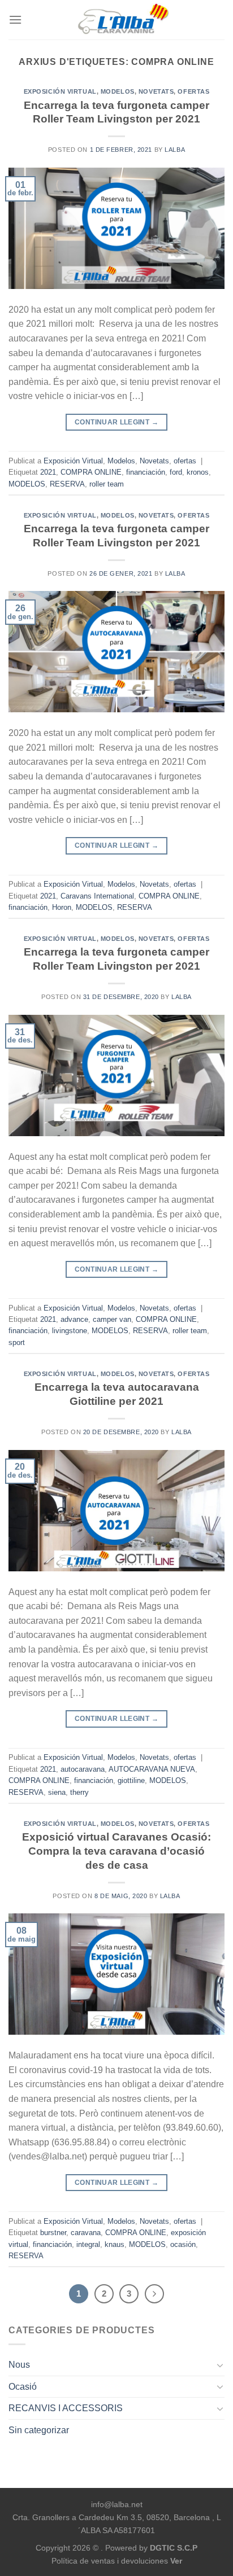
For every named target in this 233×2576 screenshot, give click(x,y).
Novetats (156, 91)
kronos (198, 472)
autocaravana (83, 1769)
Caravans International (97, 896)
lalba (175, 150)
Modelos (118, 91)
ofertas (193, 91)
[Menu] (15, 19)
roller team (107, 484)
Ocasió (23, 2387)
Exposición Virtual (60, 91)
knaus (115, 2244)
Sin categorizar (39, 2430)
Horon (62, 907)
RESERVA (67, 484)
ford (176, 472)
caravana (86, 2233)
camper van (112, 1319)
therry (79, 1792)
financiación (146, 472)
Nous (19, 2365)
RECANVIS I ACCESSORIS (66, 2408)
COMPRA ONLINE (91, 472)
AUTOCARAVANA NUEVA (152, 1769)
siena (57, 1792)
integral (88, 2244)
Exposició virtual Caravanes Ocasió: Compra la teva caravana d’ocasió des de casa (116, 1851)
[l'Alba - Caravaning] (123, 20)
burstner (53, 2233)
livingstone (70, 1331)
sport (17, 1342)
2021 (48, 472)
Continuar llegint (116, 422)
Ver (176, 2561)
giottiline (131, 1780)
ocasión (183, 2244)
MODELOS (27, 484)
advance (74, 1319)
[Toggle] (220, 2365)
